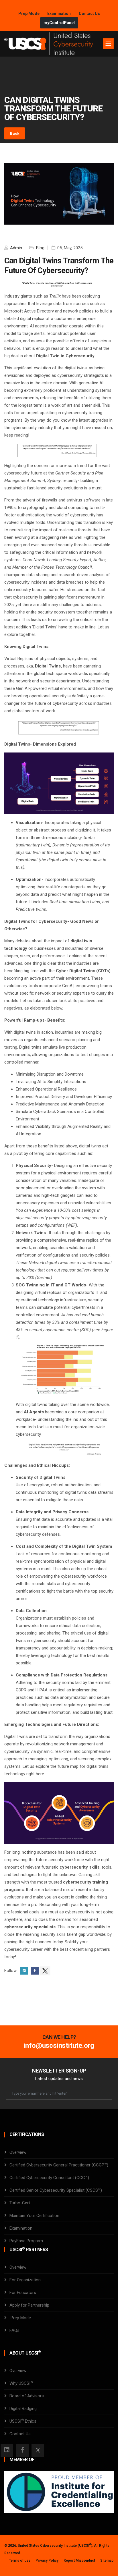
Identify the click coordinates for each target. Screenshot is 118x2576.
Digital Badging (23, 2409)
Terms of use (20, 2560)
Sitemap (107, 2560)
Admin (15, 248)
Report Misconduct (79, 2560)
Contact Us (89, 13)
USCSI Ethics (23, 2421)
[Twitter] (38, 2450)
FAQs (14, 2330)
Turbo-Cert (20, 2203)
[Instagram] (7, 2450)
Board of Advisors (27, 2396)
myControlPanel (59, 23)
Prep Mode (29, 13)
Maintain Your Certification (34, 2216)
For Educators (23, 2293)
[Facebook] (22, 2450)
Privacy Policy (47, 2560)
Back (15, 133)
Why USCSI (21, 2383)
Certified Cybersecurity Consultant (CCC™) (49, 2178)
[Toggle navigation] (108, 44)
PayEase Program (26, 2241)
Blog (40, 248)
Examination (59, 13)
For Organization (25, 2280)
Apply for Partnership (29, 2305)
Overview (18, 2152)
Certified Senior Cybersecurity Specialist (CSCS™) (56, 2190)
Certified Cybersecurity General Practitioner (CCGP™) (59, 2165)
